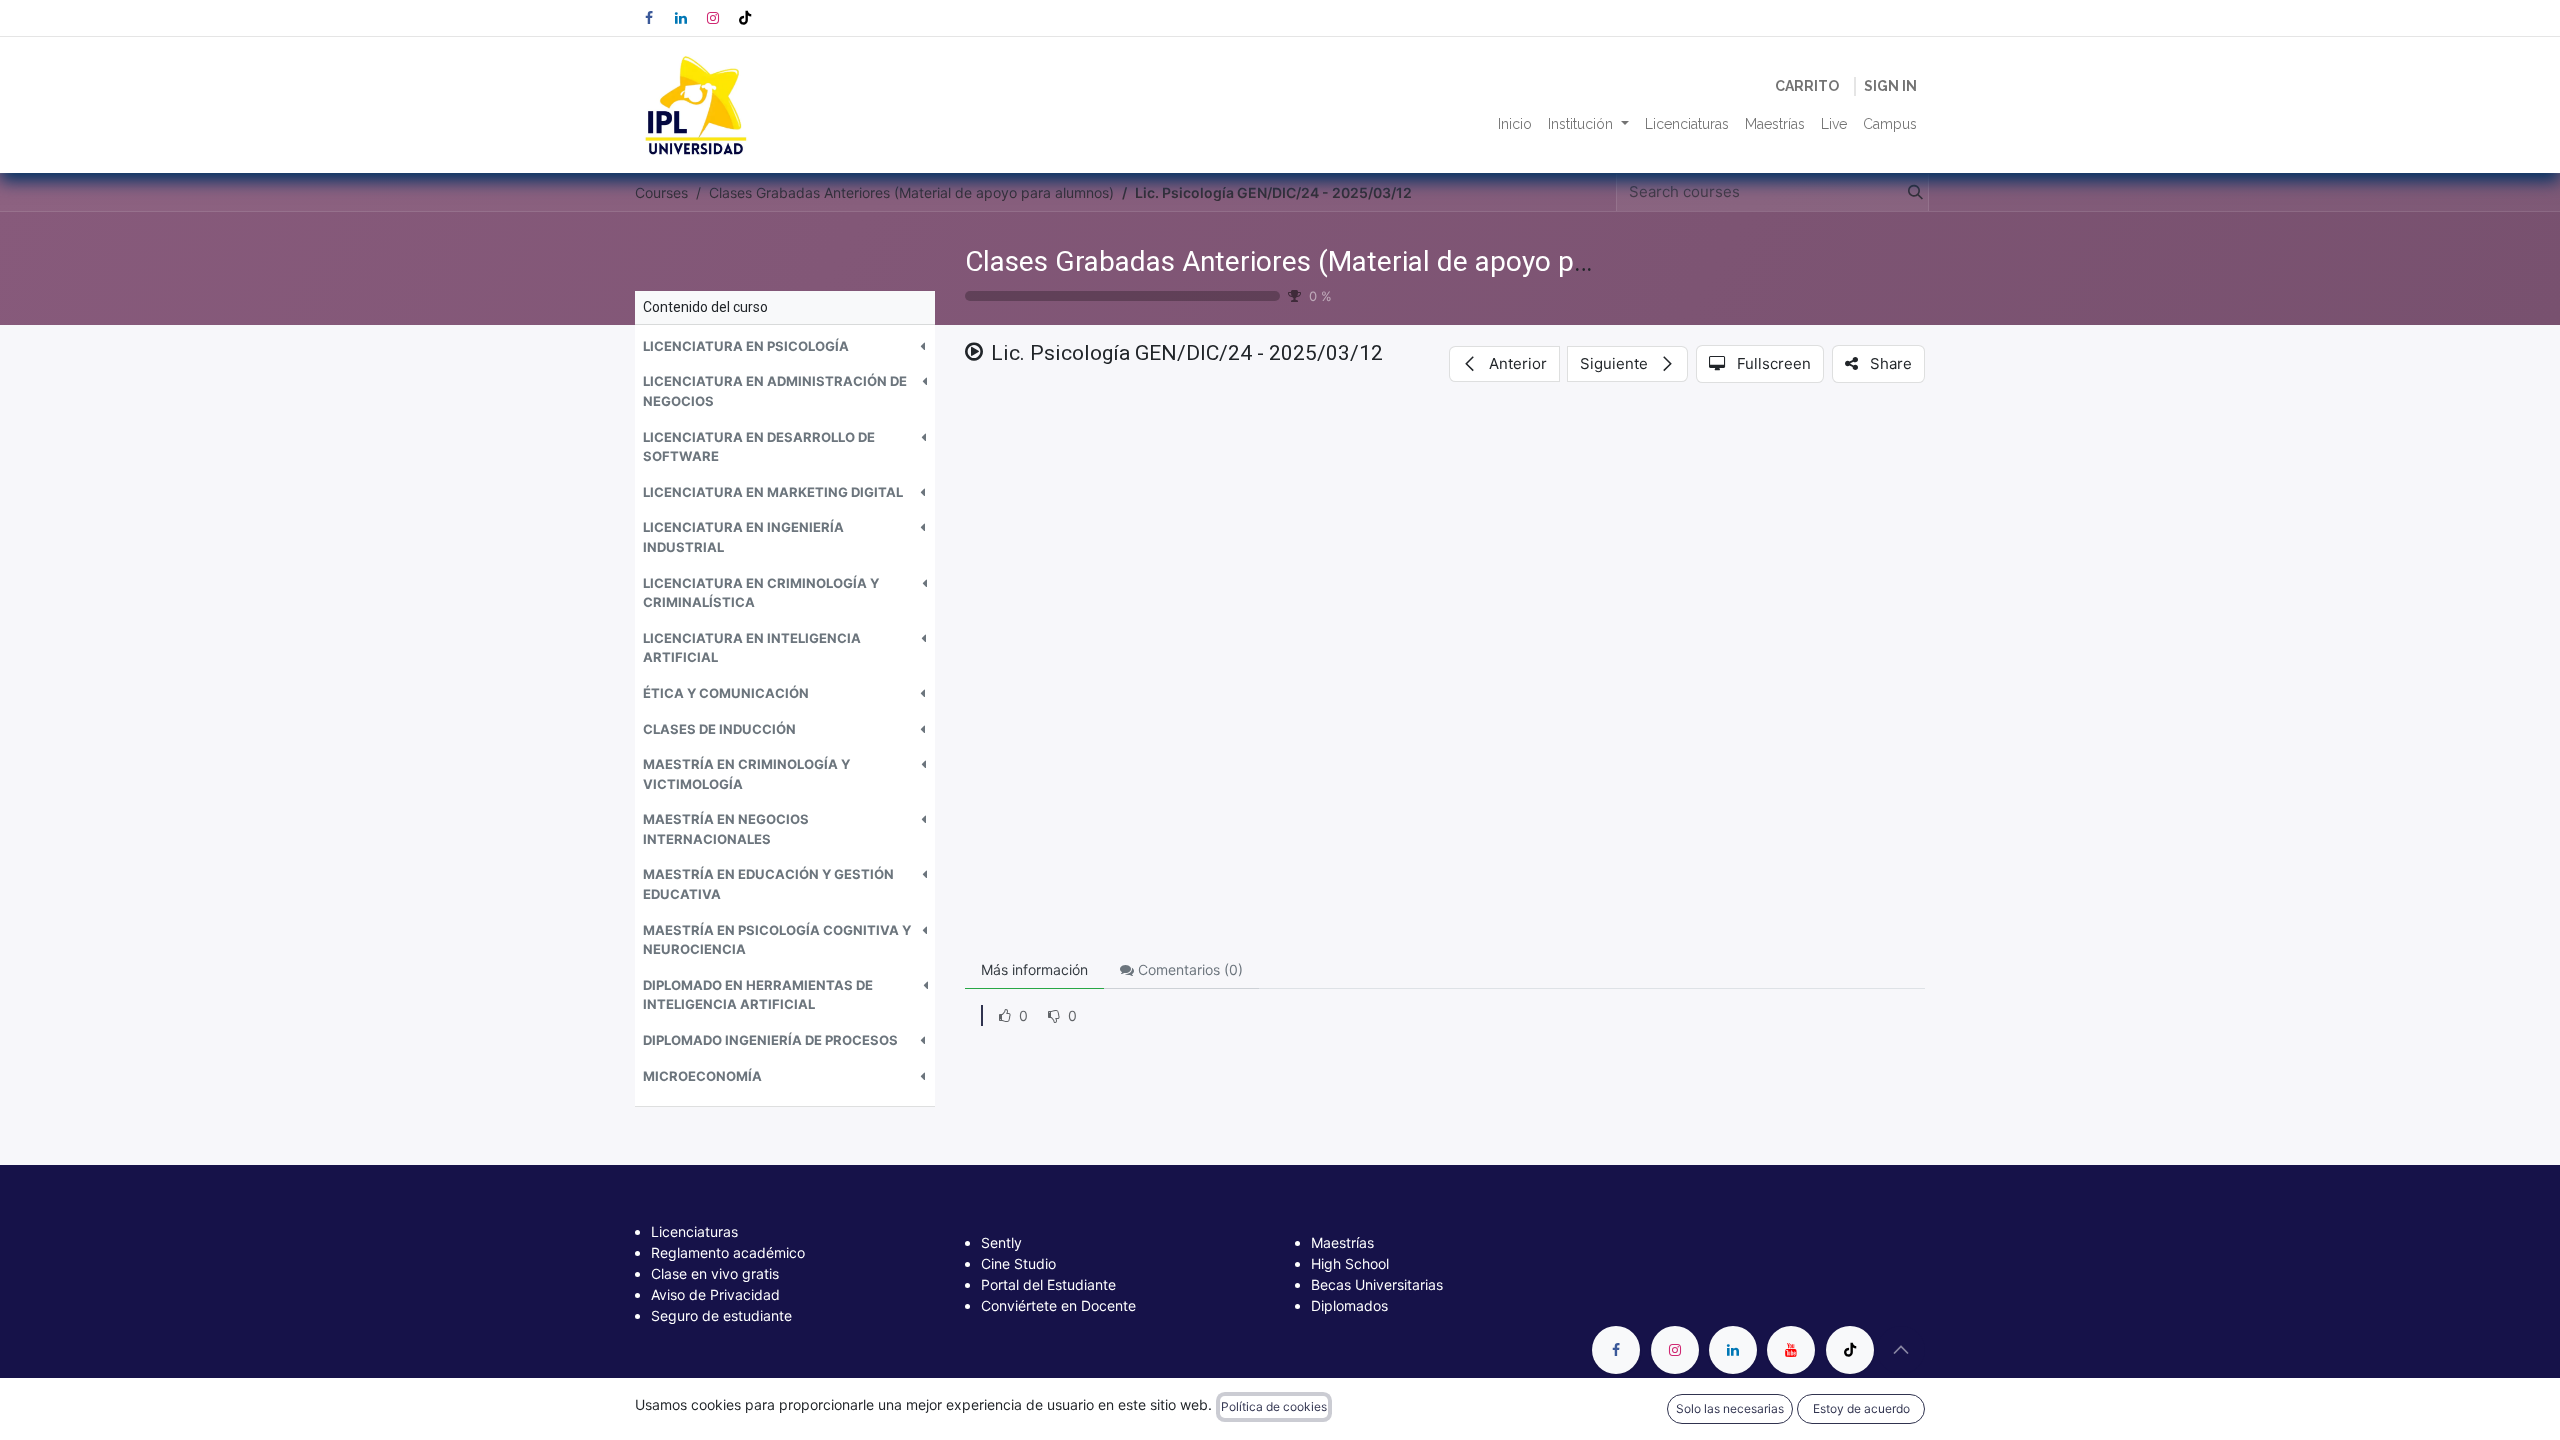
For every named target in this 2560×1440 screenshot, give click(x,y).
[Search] (1911, 192)
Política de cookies (1274, 1406)
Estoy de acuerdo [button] (1861, 1408)
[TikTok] (745, 18)
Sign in (1890, 86)
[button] (785, 347)
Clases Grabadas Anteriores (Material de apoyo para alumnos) (1350, 261)
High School (1350, 1263)
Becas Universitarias (1377, 1284)
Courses (661, 192)
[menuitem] (1515, 124)
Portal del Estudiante (1048, 1284)
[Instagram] (713, 18)
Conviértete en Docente (1058, 1305)
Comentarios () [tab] (1188, 969)
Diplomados (1349, 1305)
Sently (1001, 1242)
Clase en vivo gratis (715, 1273)
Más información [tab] (1034, 969)
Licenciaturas (694, 1231)
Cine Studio (1018, 1263)
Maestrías (1342, 1242)
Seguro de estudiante (721, 1315)
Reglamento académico (728, 1252)
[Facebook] (649, 18)
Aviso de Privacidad (715, 1294)
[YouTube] (1791, 1350)
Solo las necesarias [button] (1730, 1408)
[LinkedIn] (681, 18)
